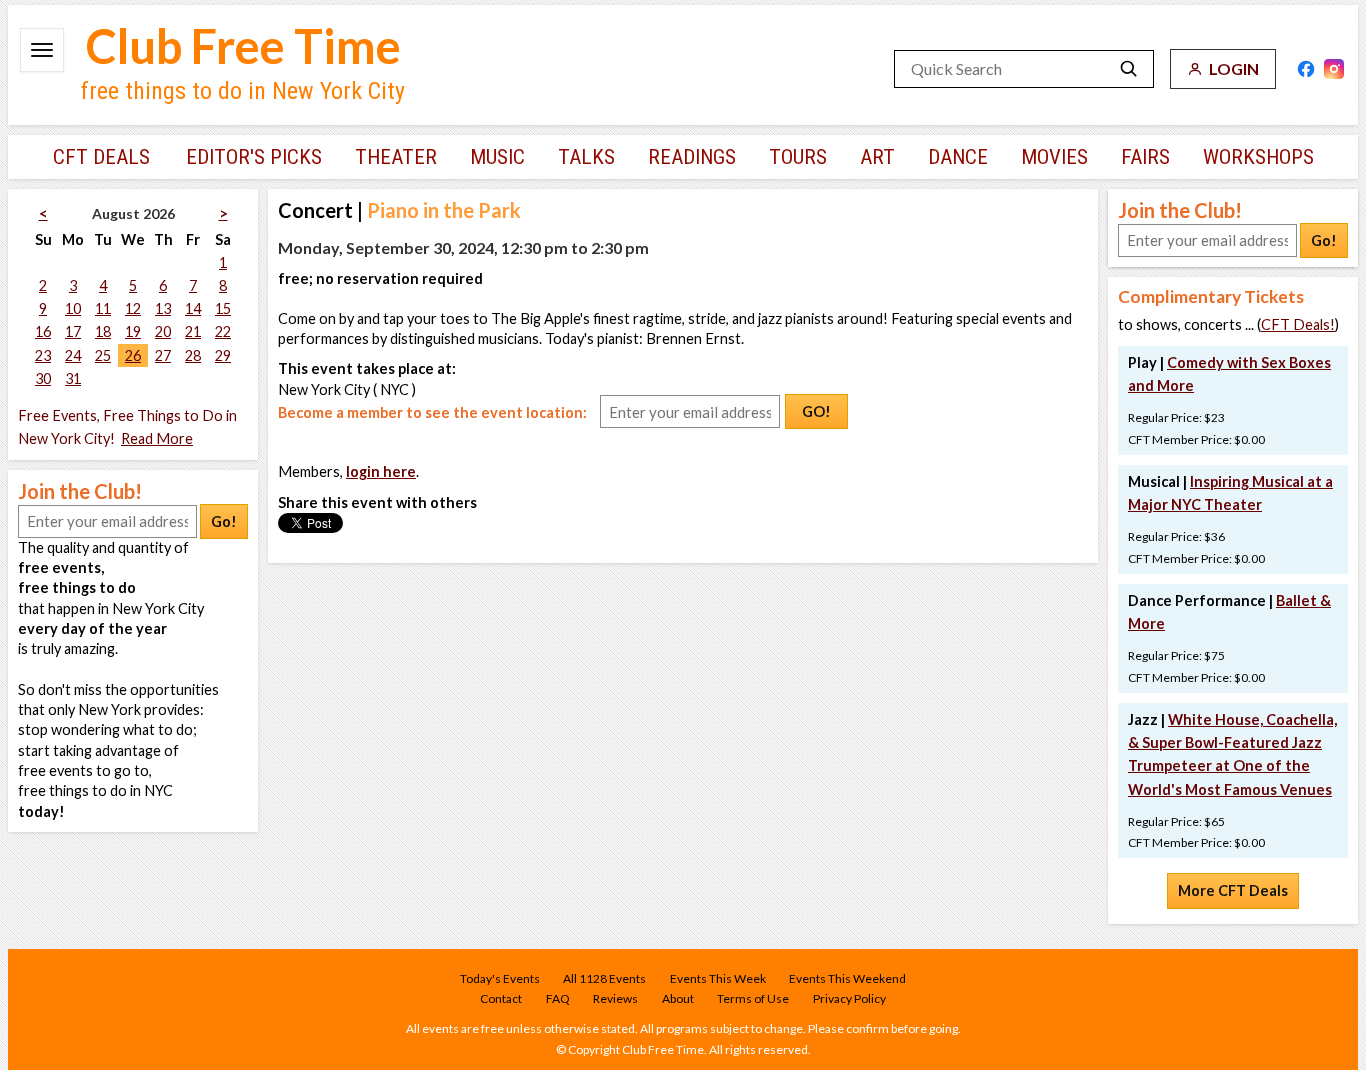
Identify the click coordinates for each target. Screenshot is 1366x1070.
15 (223, 308)
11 (103, 308)
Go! (224, 521)
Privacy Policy (849, 998)
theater (396, 157)
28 (193, 355)
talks (586, 157)
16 (43, 331)
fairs (1145, 157)
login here (381, 471)
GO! (816, 411)
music (497, 157)
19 (133, 331)
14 (193, 308)
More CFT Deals (1233, 890)
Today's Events (500, 978)
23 (43, 355)
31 (73, 378)
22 (223, 331)
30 (43, 378)
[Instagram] (1334, 69)
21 (193, 331)
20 (163, 331)
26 (133, 355)
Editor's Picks (254, 157)
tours (798, 157)
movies (1054, 157)
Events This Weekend (847, 978)
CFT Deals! (1298, 324)
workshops (1258, 157)
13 (163, 308)
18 (103, 331)
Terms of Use (753, 998)
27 (163, 355)
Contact (501, 998)
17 (73, 331)
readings (692, 157)
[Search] (1129, 69)
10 (73, 308)
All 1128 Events (604, 978)
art (877, 157)
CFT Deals (101, 157)
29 (223, 355)
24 (73, 355)
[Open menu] (42, 50)
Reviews (615, 998)
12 (133, 308)
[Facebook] (1306, 69)
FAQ (558, 998)
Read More (157, 438)
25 (103, 355)
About (678, 998)
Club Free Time (243, 46)
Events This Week (718, 978)
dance (958, 157)
